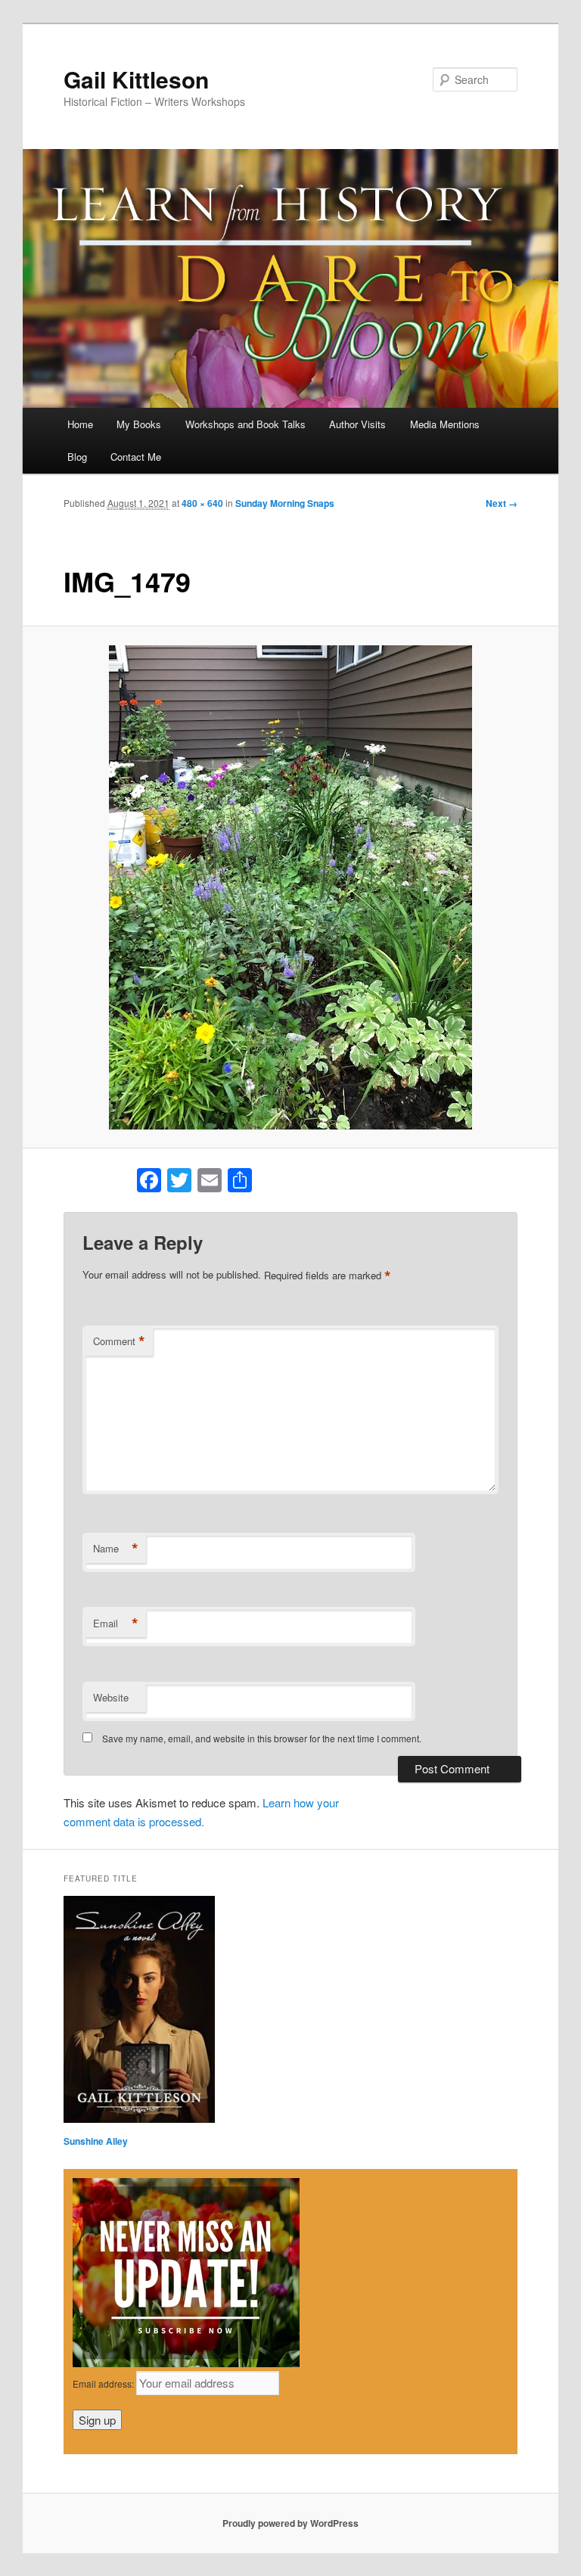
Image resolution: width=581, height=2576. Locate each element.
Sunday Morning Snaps (285, 503)
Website (111, 1697)
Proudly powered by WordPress (290, 2523)
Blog (77, 457)
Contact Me (136, 457)
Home (80, 424)
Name (116, 1549)
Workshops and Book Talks (245, 424)
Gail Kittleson (136, 79)
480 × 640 (202, 503)
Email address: (104, 2383)
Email (116, 1624)
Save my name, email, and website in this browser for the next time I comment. (262, 1738)
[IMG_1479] (291, 887)
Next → (502, 503)
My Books (139, 424)
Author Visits (357, 424)
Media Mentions (445, 424)
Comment (119, 1341)
